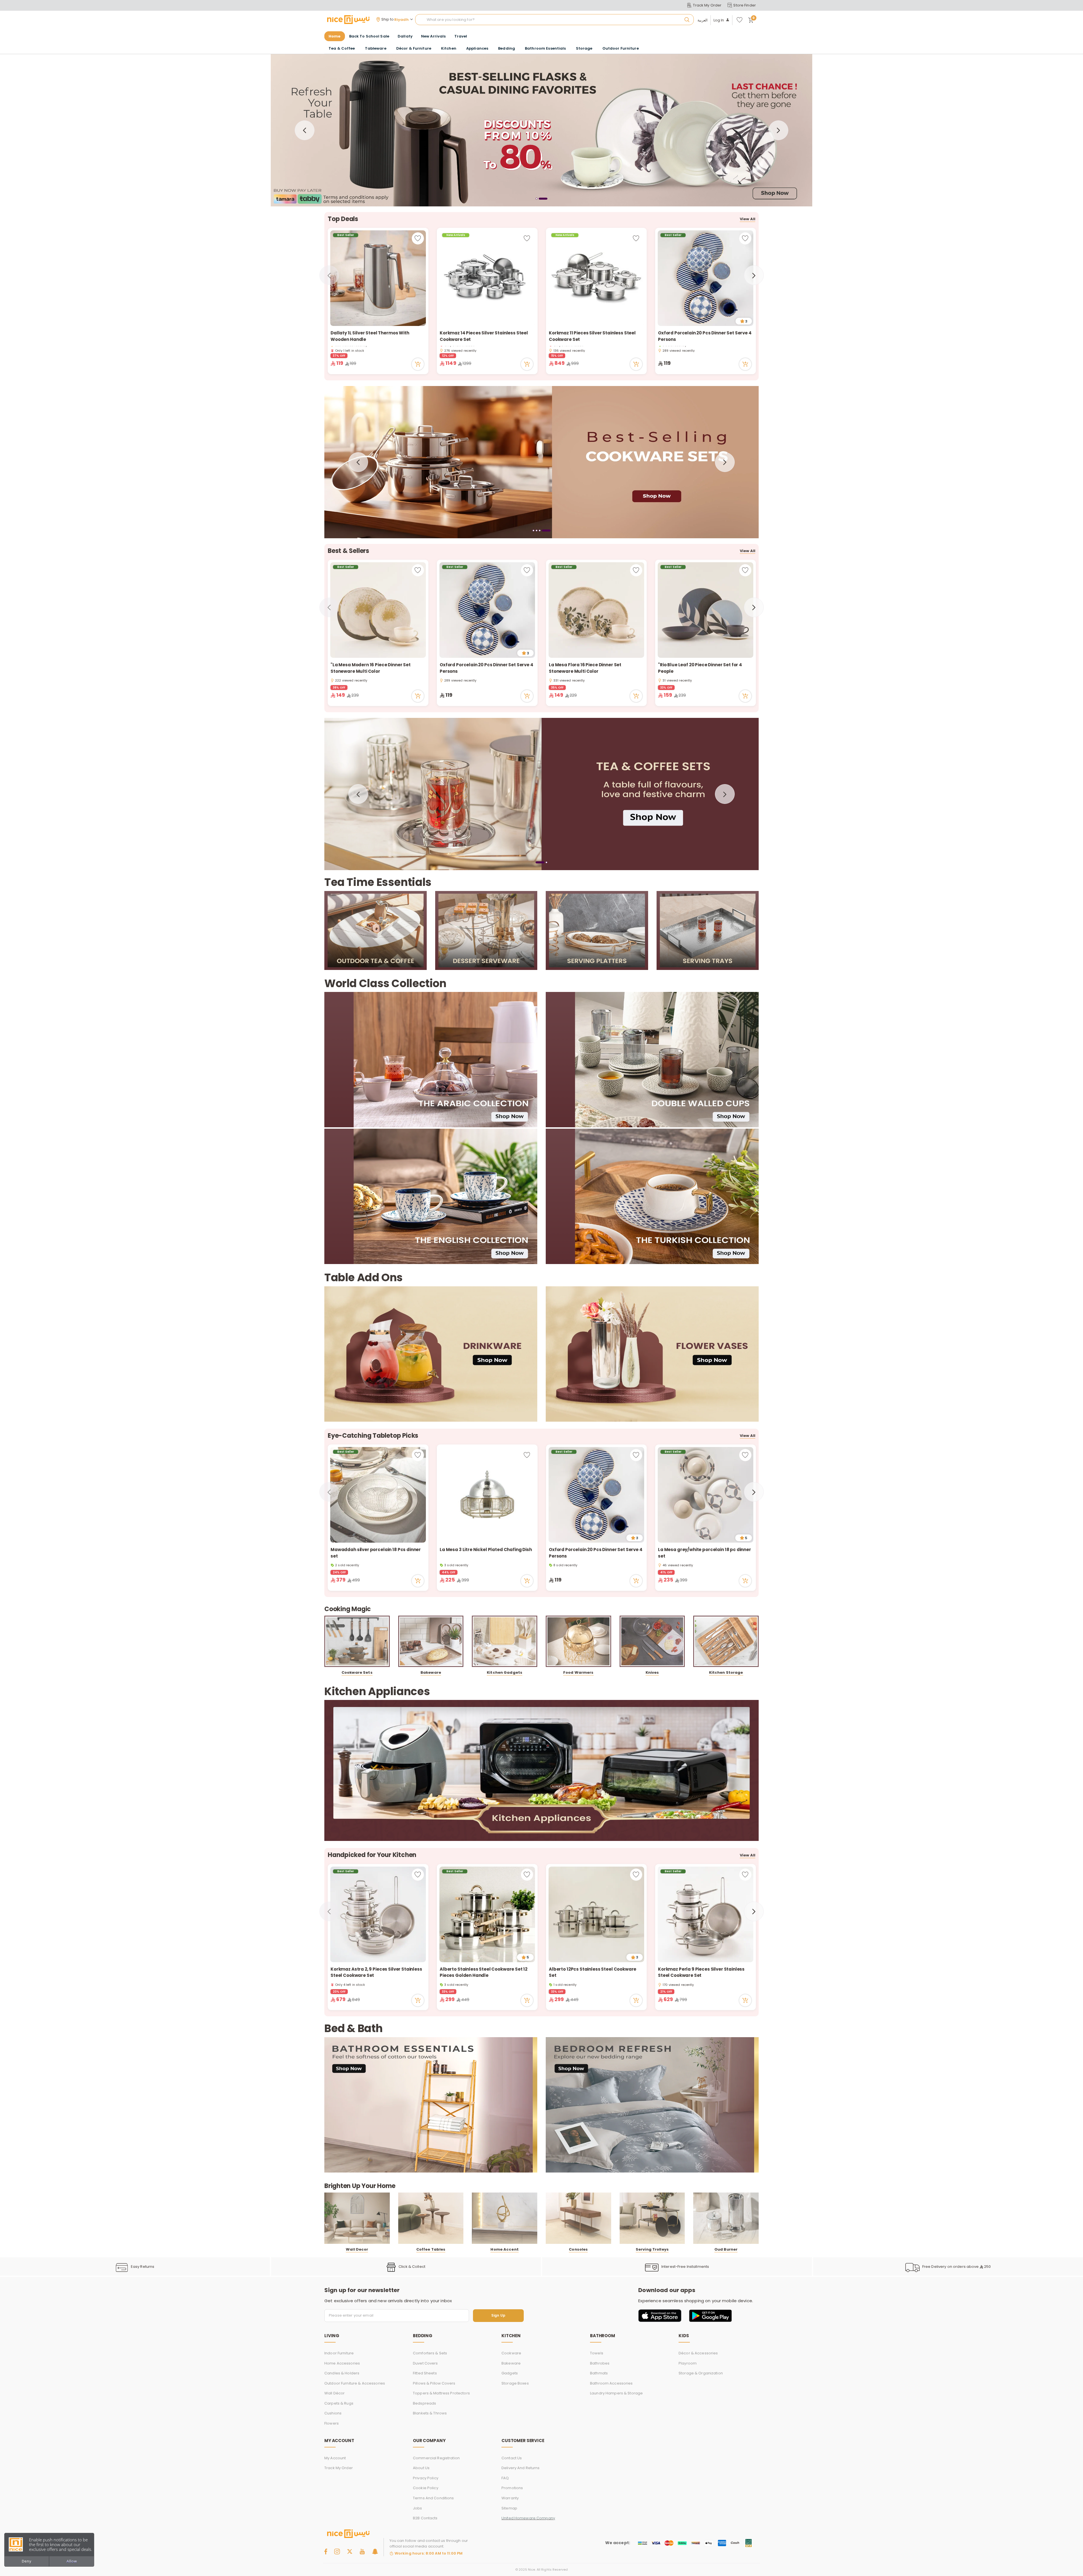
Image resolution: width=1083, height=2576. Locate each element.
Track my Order (339, 2468)
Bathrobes (600, 2363)
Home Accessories (342, 2363)
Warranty (510, 2498)
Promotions (512, 2488)
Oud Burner (726, 2249)
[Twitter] (350, 2551)
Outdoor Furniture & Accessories (355, 2383)
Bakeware (431, 1672)
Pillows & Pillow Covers (434, 2383)
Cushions (333, 2413)
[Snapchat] (375, 2551)
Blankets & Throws (430, 2413)
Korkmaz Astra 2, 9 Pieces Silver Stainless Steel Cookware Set (376, 1972)
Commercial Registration (436, 2458)
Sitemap (509, 2508)
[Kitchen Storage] (726, 1641)
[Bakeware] (431, 1641)
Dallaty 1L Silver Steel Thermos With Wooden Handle (370, 336)
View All (748, 219)
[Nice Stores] (348, 19)
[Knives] (652, 1641)
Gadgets (510, 2373)
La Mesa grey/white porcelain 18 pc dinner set (705, 1553)
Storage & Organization (701, 2373)
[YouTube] (362, 2551)
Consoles (578, 2249)
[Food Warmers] (578, 1641)
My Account (335, 2458)
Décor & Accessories (698, 2353)
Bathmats (599, 2373)
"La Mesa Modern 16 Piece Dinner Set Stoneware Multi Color (371, 668)
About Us (421, 2468)
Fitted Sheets (425, 2373)
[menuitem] (369, 36)
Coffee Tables (431, 2249)
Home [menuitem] (335, 36)
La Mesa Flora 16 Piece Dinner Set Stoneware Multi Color (585, 668)
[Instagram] (337, 2551)
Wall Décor (334, 2393)
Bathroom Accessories (611, 2383)
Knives (652, 1672)
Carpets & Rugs (339, 2403)
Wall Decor (357, 2249)
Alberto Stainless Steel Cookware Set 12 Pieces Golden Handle (484, 1972)
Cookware (511, 2353)
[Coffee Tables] (431, 2218)
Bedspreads (424, 2403)
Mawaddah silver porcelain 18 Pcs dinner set (376, 1553)
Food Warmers (578, 1672)
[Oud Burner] (726, 2218)
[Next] (778, 130)
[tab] (537, 199)
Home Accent (504, 2249)
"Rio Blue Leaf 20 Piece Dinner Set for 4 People (700, 668)
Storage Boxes (515, 2383)
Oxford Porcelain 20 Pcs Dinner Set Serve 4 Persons (705, 336)
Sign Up (498, 2316)
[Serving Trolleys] (652, 2218)
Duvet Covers (425, 2363)
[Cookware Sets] (357, 1641)
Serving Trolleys (652, 2249)
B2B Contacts (425, 2518)
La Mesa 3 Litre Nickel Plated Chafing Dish (486, 1550)
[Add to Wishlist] (418, 238)
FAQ (505, 2478)
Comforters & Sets (430, 2353)
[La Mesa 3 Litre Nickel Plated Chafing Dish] (487, 1495)
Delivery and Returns (521, 2468)
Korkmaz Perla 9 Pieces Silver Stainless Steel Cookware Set (701, 1972)
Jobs (418, 2508)
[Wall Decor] (357, 2218)
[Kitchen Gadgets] (505, 1641)
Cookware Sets (357, 1672)
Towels (597, 2353)
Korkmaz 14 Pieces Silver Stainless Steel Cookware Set (484, 336)
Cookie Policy (426, 2488)
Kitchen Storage (726, 1672)
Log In (719, 20)
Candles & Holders (342, 2373)
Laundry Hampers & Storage (616, 2393)
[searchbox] (554, 20)
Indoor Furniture (339, 2353)
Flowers (332, 2423)
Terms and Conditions (433, 2498)
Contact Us (512, 2458)
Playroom (688, 2363)
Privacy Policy (426, 2478)
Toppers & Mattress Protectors (441, 2393)
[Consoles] (578, 2218)
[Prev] (305, 130)
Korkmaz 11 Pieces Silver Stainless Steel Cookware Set (592, 336)
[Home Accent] (505, 2218)
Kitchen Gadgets (505, 1672)
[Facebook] (326, 2551)
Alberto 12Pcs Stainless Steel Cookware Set (593, 1972)
